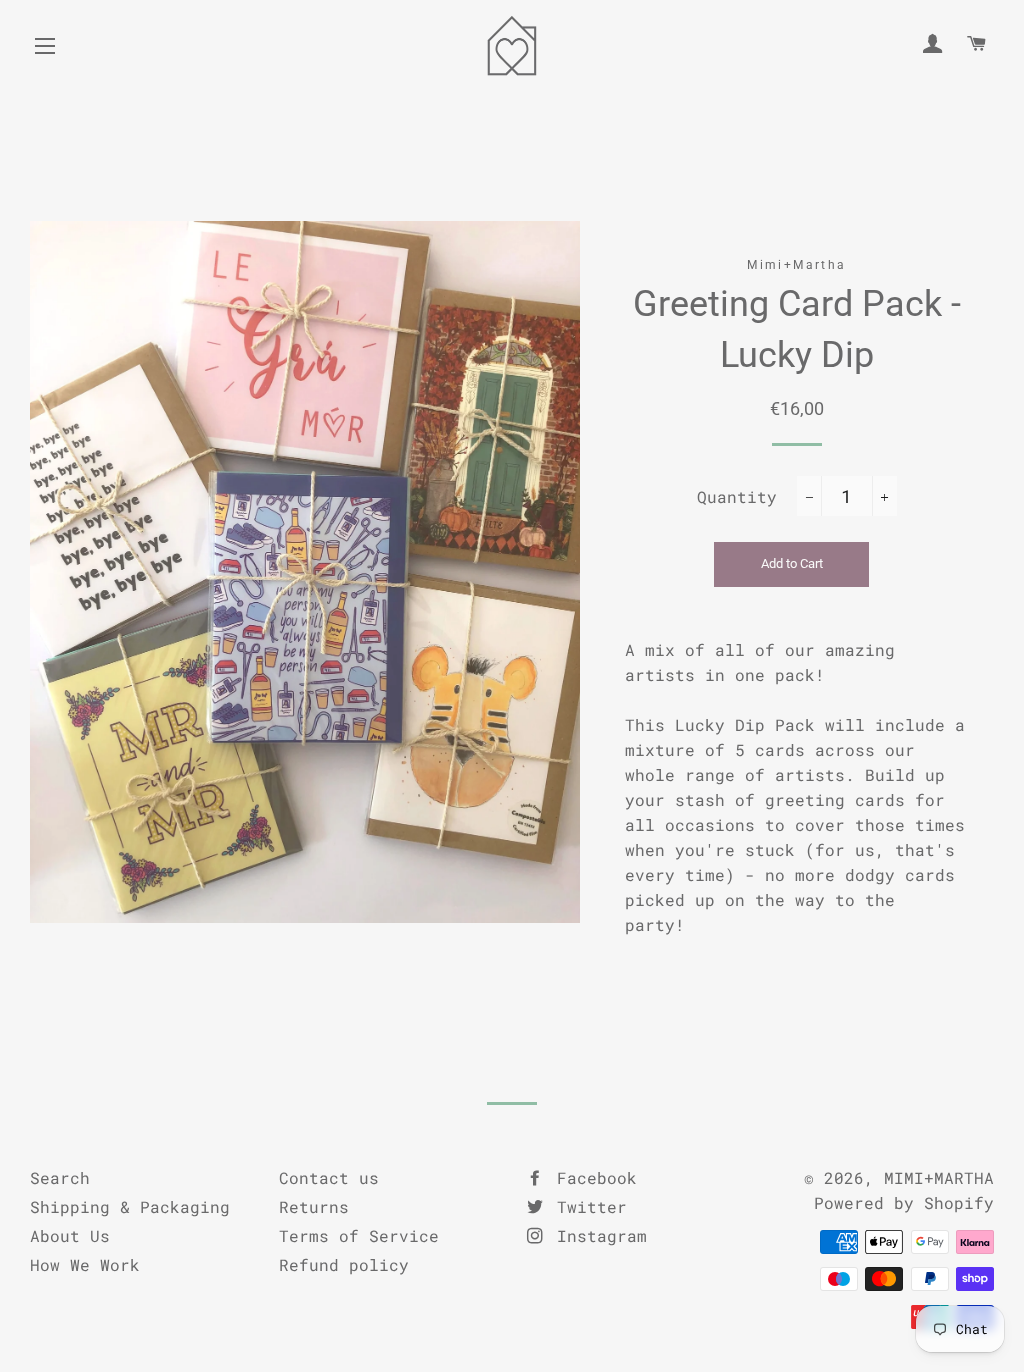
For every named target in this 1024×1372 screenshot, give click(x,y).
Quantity (737, 496)
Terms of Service (359, 1235)
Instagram (597, 1235)
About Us (70, 1235)
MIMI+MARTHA (939, 1177)
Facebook (592, 1177)
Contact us (329, 1177)
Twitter (587, 1206)
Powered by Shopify (904, 1202)
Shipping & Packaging (130, 1206)
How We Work (85, 1264)
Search (60, 1177)
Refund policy (344, 1264)
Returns (314, 1206)
